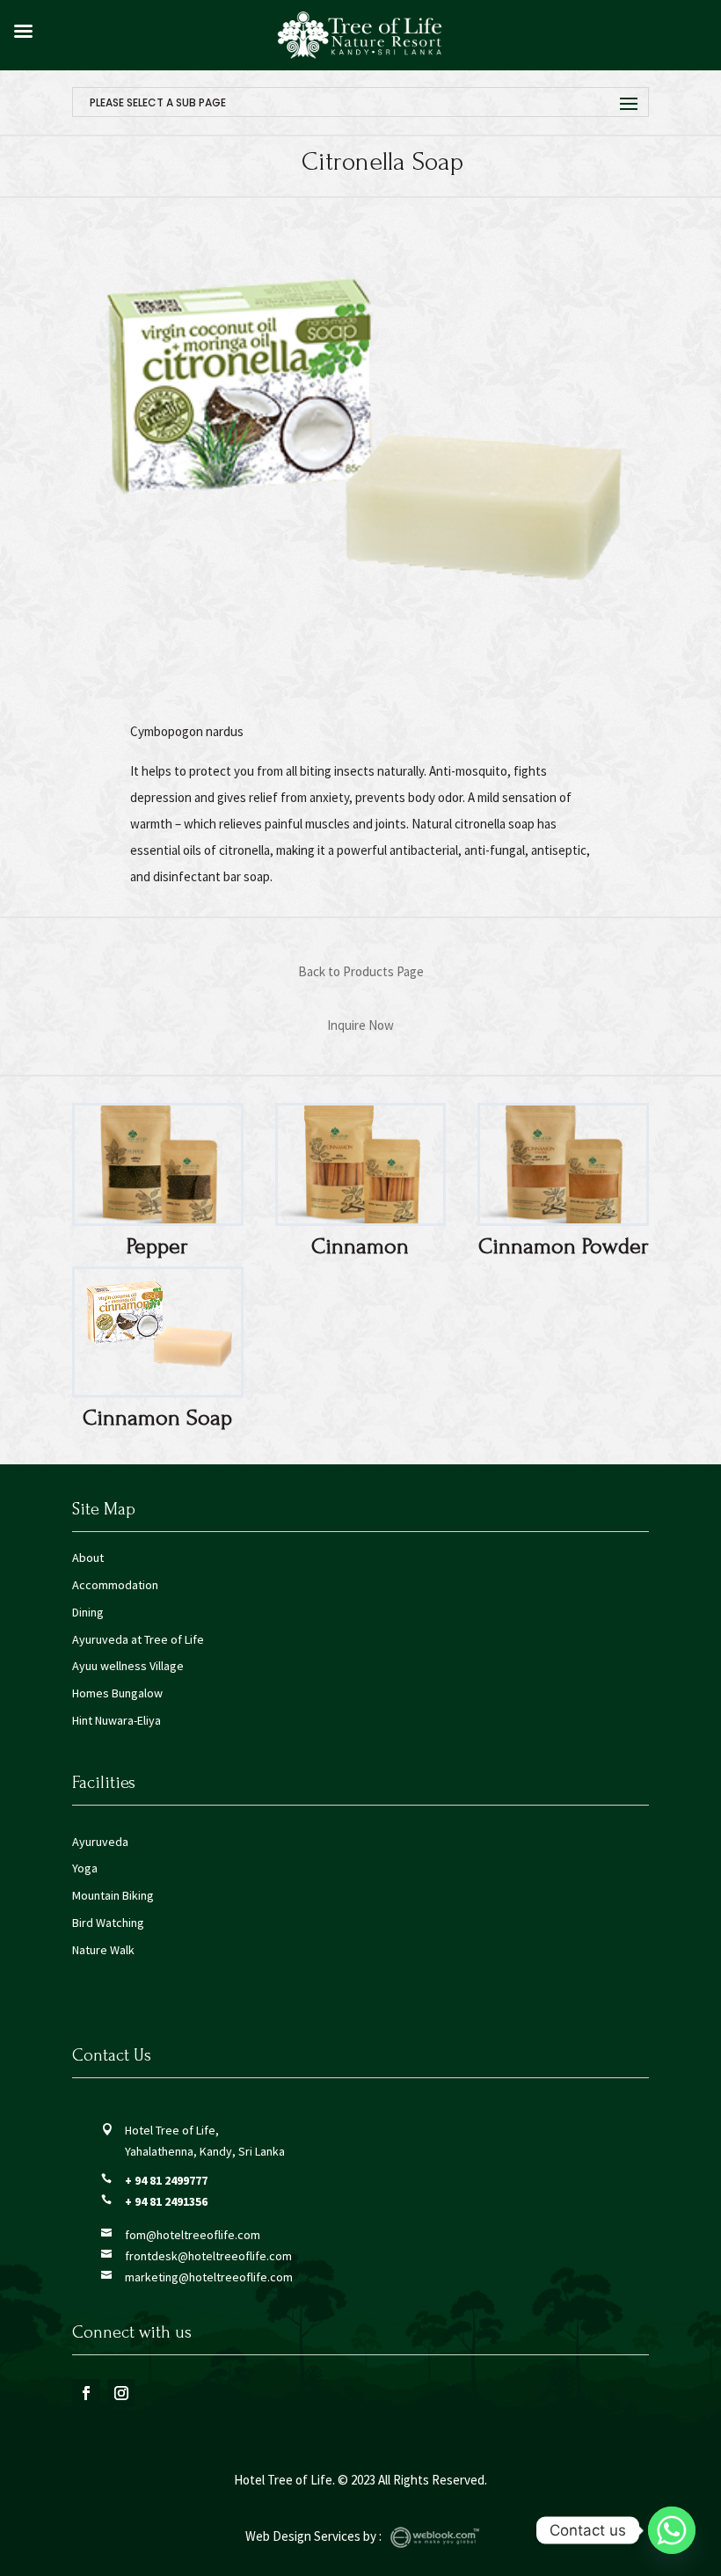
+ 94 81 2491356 (166, 2201)
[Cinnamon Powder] (563, 1164)
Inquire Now (360, 1025)
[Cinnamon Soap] (158, 1332)
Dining (88, 1612)
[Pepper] (158, 1164)
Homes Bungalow (117, 1693)
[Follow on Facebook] (86, 2393)
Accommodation (115, 1585)
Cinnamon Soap (157, 1418)
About (88, 1558)
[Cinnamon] (361, 1164)
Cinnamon (360, 1246)
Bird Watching (108, 1923)
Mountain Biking (113, 1895)
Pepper (157, 1246)
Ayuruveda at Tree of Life (138, 1639)
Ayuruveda (100, 1842)
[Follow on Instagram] (121, 2393)
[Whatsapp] (672, 2530)
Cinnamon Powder (564, 1246)
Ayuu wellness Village (128, 1666)
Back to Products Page (361, 971)
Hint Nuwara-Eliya (117, 1720)
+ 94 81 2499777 (166, 2180)
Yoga (85, 1868)
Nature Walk (103, 1950)
